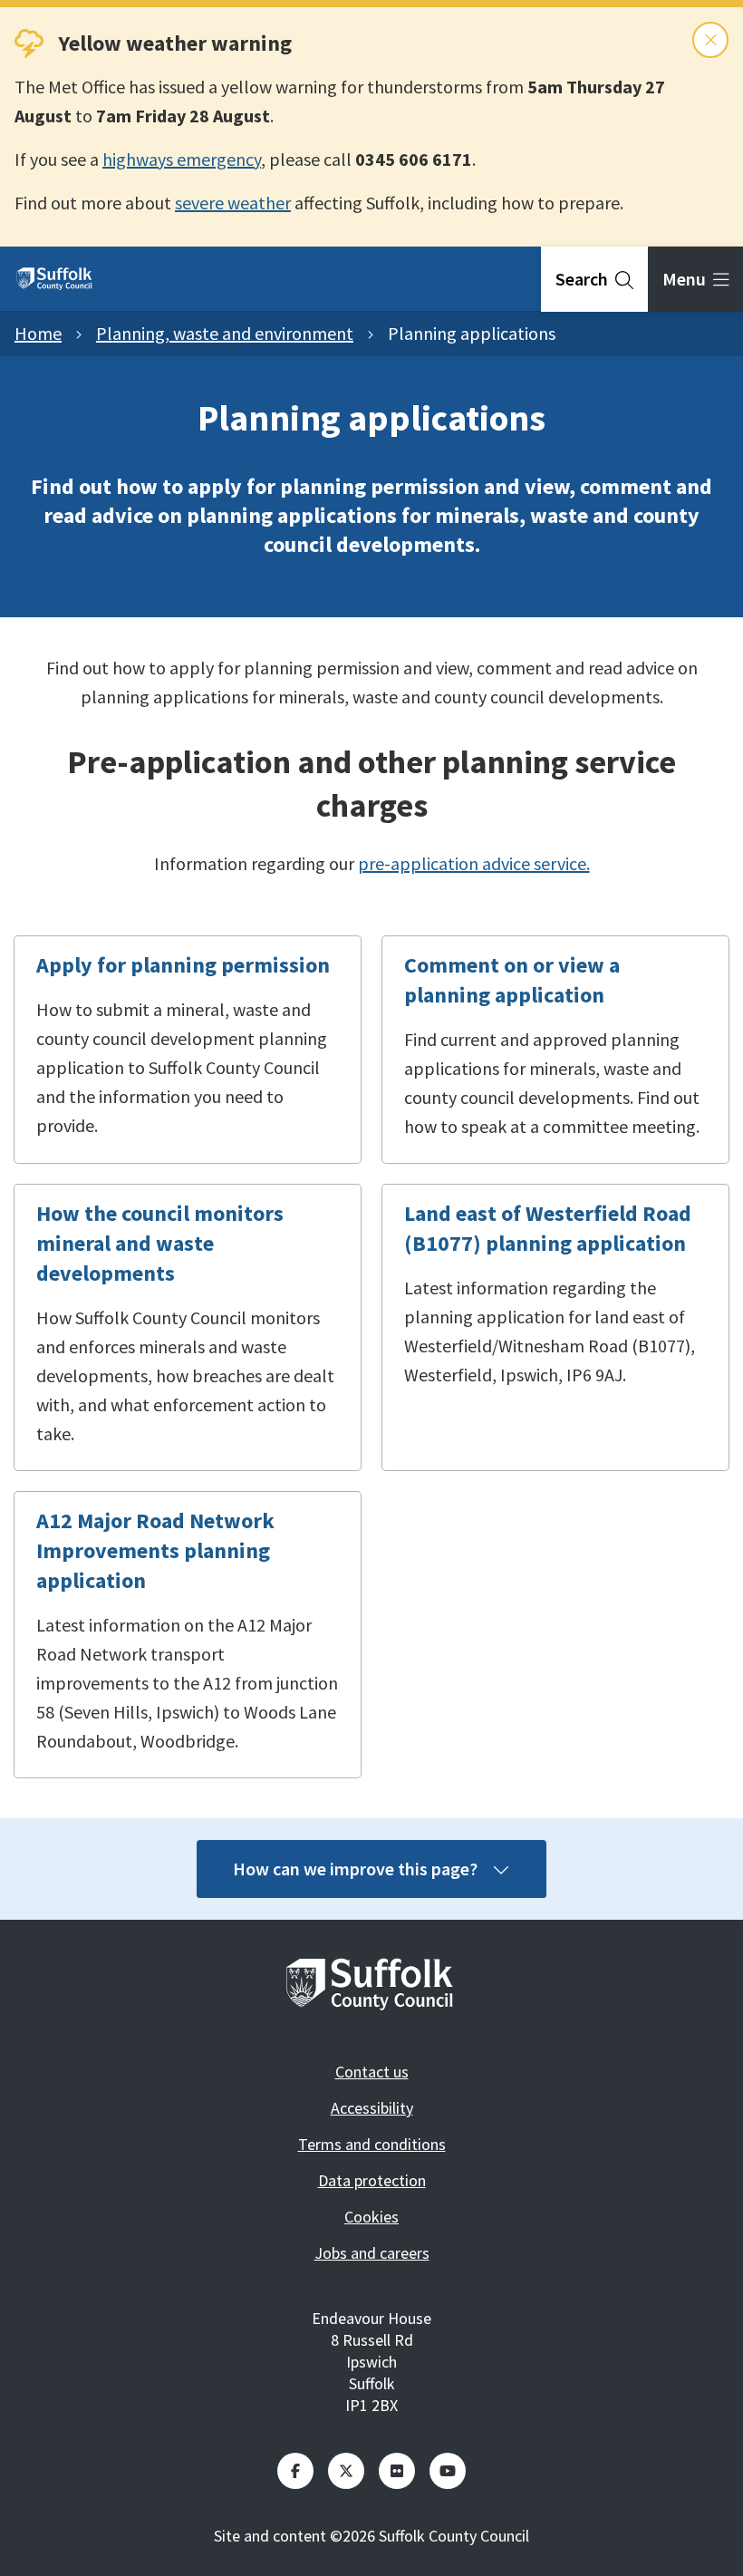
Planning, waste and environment (225, 333)
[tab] (594, 279)
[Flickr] (397, 2471)
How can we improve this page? (355, 1869)
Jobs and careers (372, 2253)
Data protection (372, 2180)
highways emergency (182, 159)
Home (38, 333)
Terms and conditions (372, 2144)
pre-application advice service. (474, 863)
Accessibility (372, 2108)
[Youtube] (448, 2471)
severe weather (233, 203)
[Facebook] (295, 2471)
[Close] (710, 40)
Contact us (372, 2072)
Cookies (371, 2217)
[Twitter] (346, 2471)
